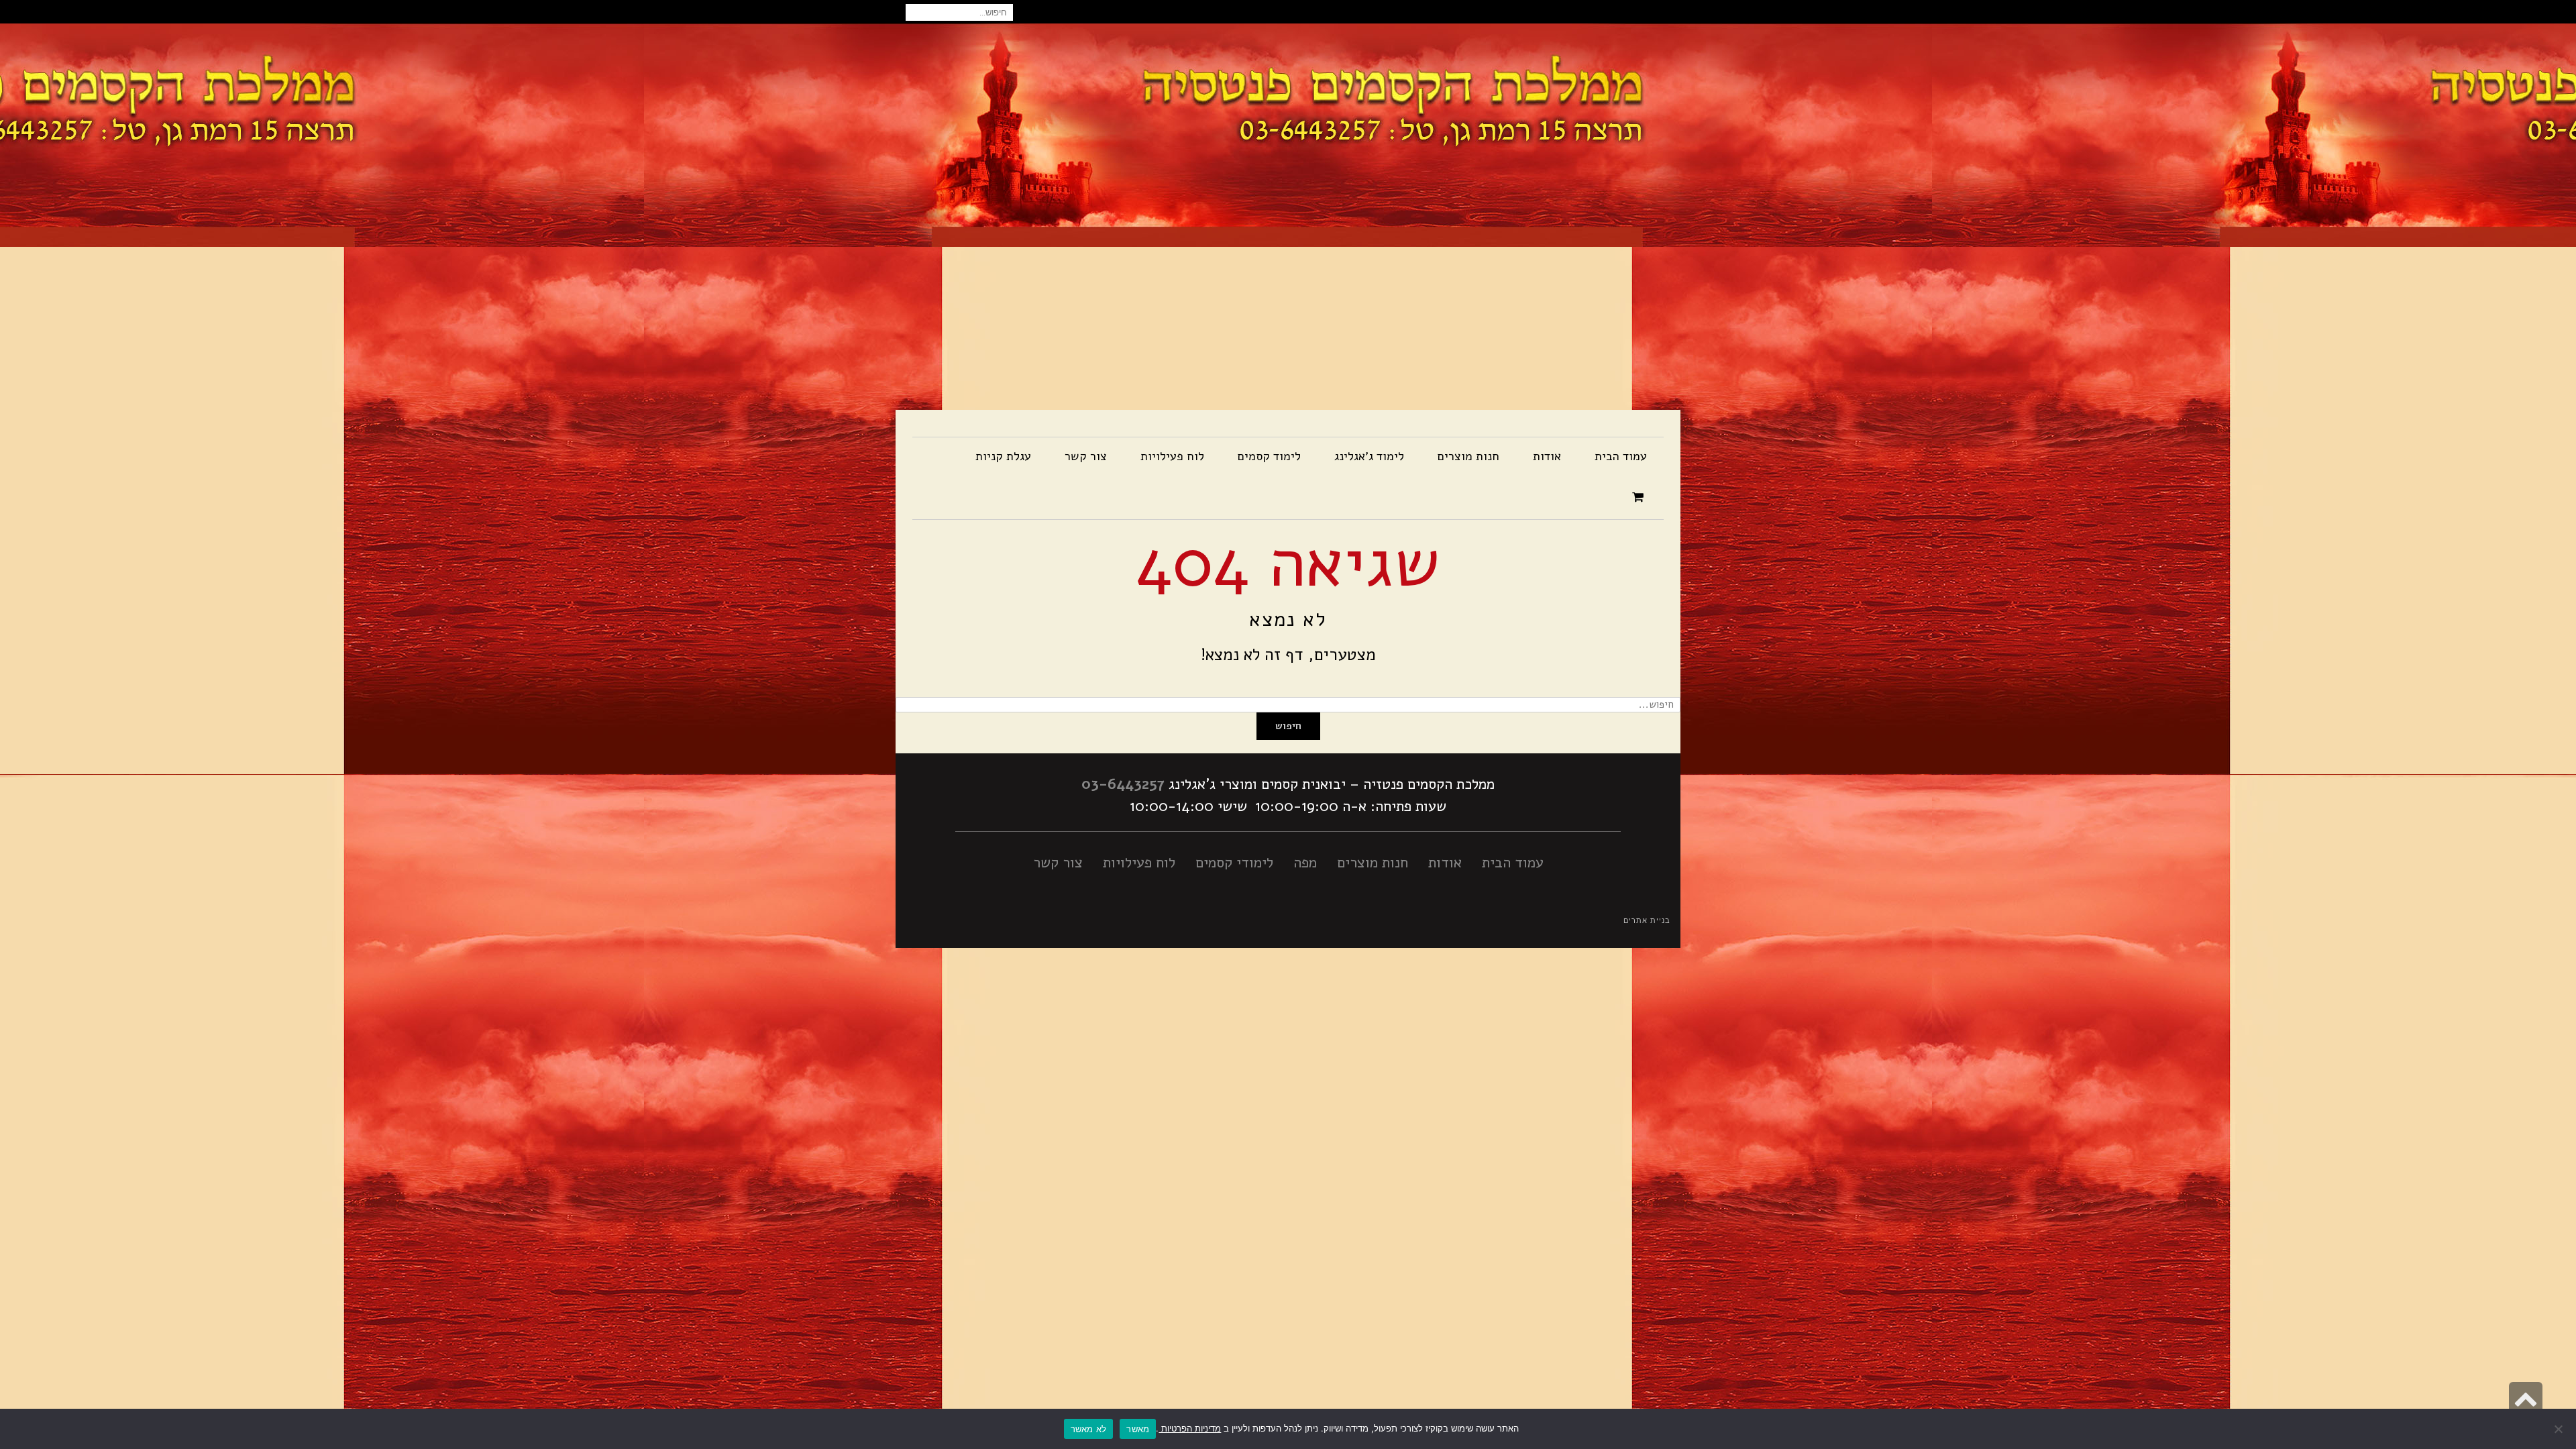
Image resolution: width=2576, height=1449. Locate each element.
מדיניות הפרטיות (1190, 1428)
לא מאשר (1089, 1429)
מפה (1305, 863)
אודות (1445, 863)
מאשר (1138, 1429)
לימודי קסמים (1234, 863)
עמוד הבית (1513, 863)
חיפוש (1288, 726)
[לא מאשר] (2559, 1429)
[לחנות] (1640, 498)
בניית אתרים (1647, 921)
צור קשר (1058, 863)
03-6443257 (1123, 784)
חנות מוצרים (1373, 863)
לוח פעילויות (1139, 863)
